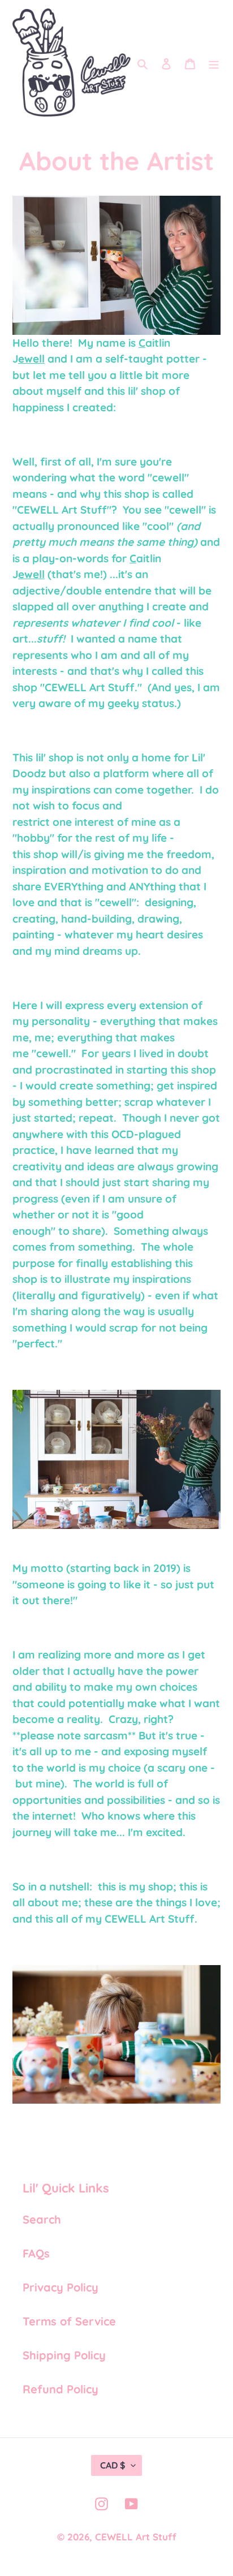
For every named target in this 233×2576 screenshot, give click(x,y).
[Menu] (214, 63)
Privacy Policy (61, 2287)
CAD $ (113, 2465)
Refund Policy (61, 2389)
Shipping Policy (64, 2355)
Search (42, 2219)
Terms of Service (69, 2321)
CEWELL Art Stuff (136, 2537)
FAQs (36, 2253)
